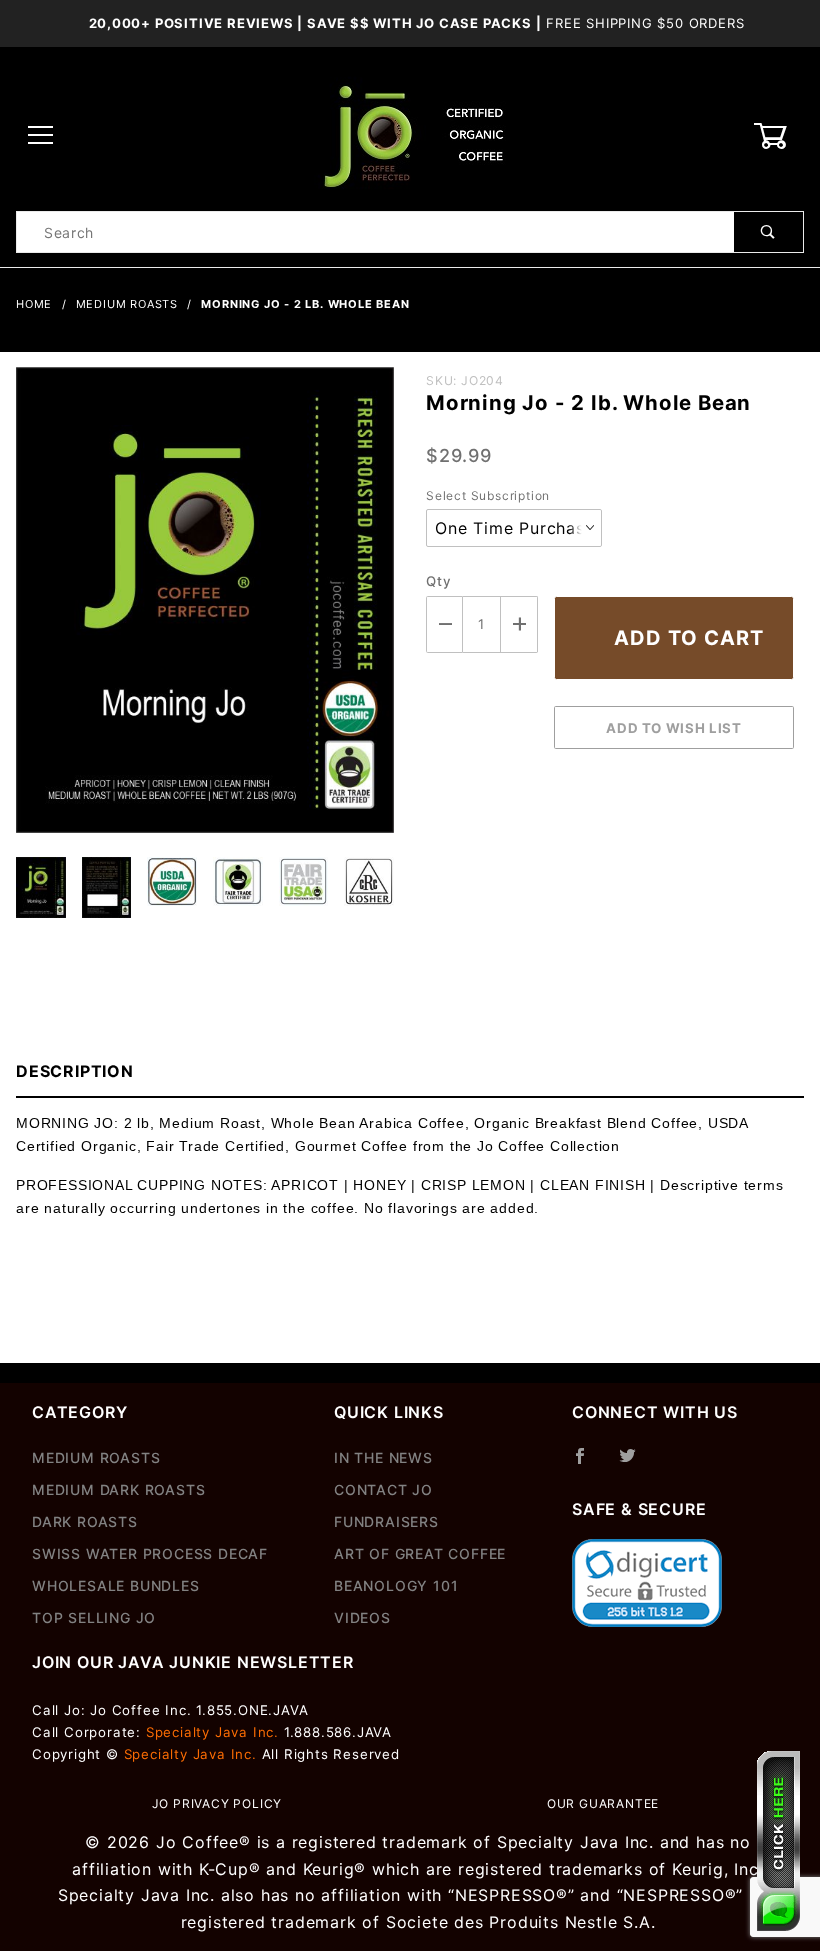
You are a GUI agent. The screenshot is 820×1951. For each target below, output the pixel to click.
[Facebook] (588, 1464)
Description (75, 1071)
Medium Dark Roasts (118, 1489)
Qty (438, 581)
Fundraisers (386, 1521)
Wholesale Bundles (116, 1585)
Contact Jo (383, 1489)
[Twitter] (636, 1464)
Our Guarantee (603, 1803)
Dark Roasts (85, 1521)
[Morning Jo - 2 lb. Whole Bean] (205, 610)
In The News (383, 1457)
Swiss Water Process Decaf (150, 1553)
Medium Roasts (96, 1457)
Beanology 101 (396, 1585)
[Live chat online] (778, 1841)
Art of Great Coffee (420, 1553)
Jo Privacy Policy (217, 1803)
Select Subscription (488, 495)
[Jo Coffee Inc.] (410, 134)
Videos (362, 1617)
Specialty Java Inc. (212, 1732)
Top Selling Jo (94, 1617)
